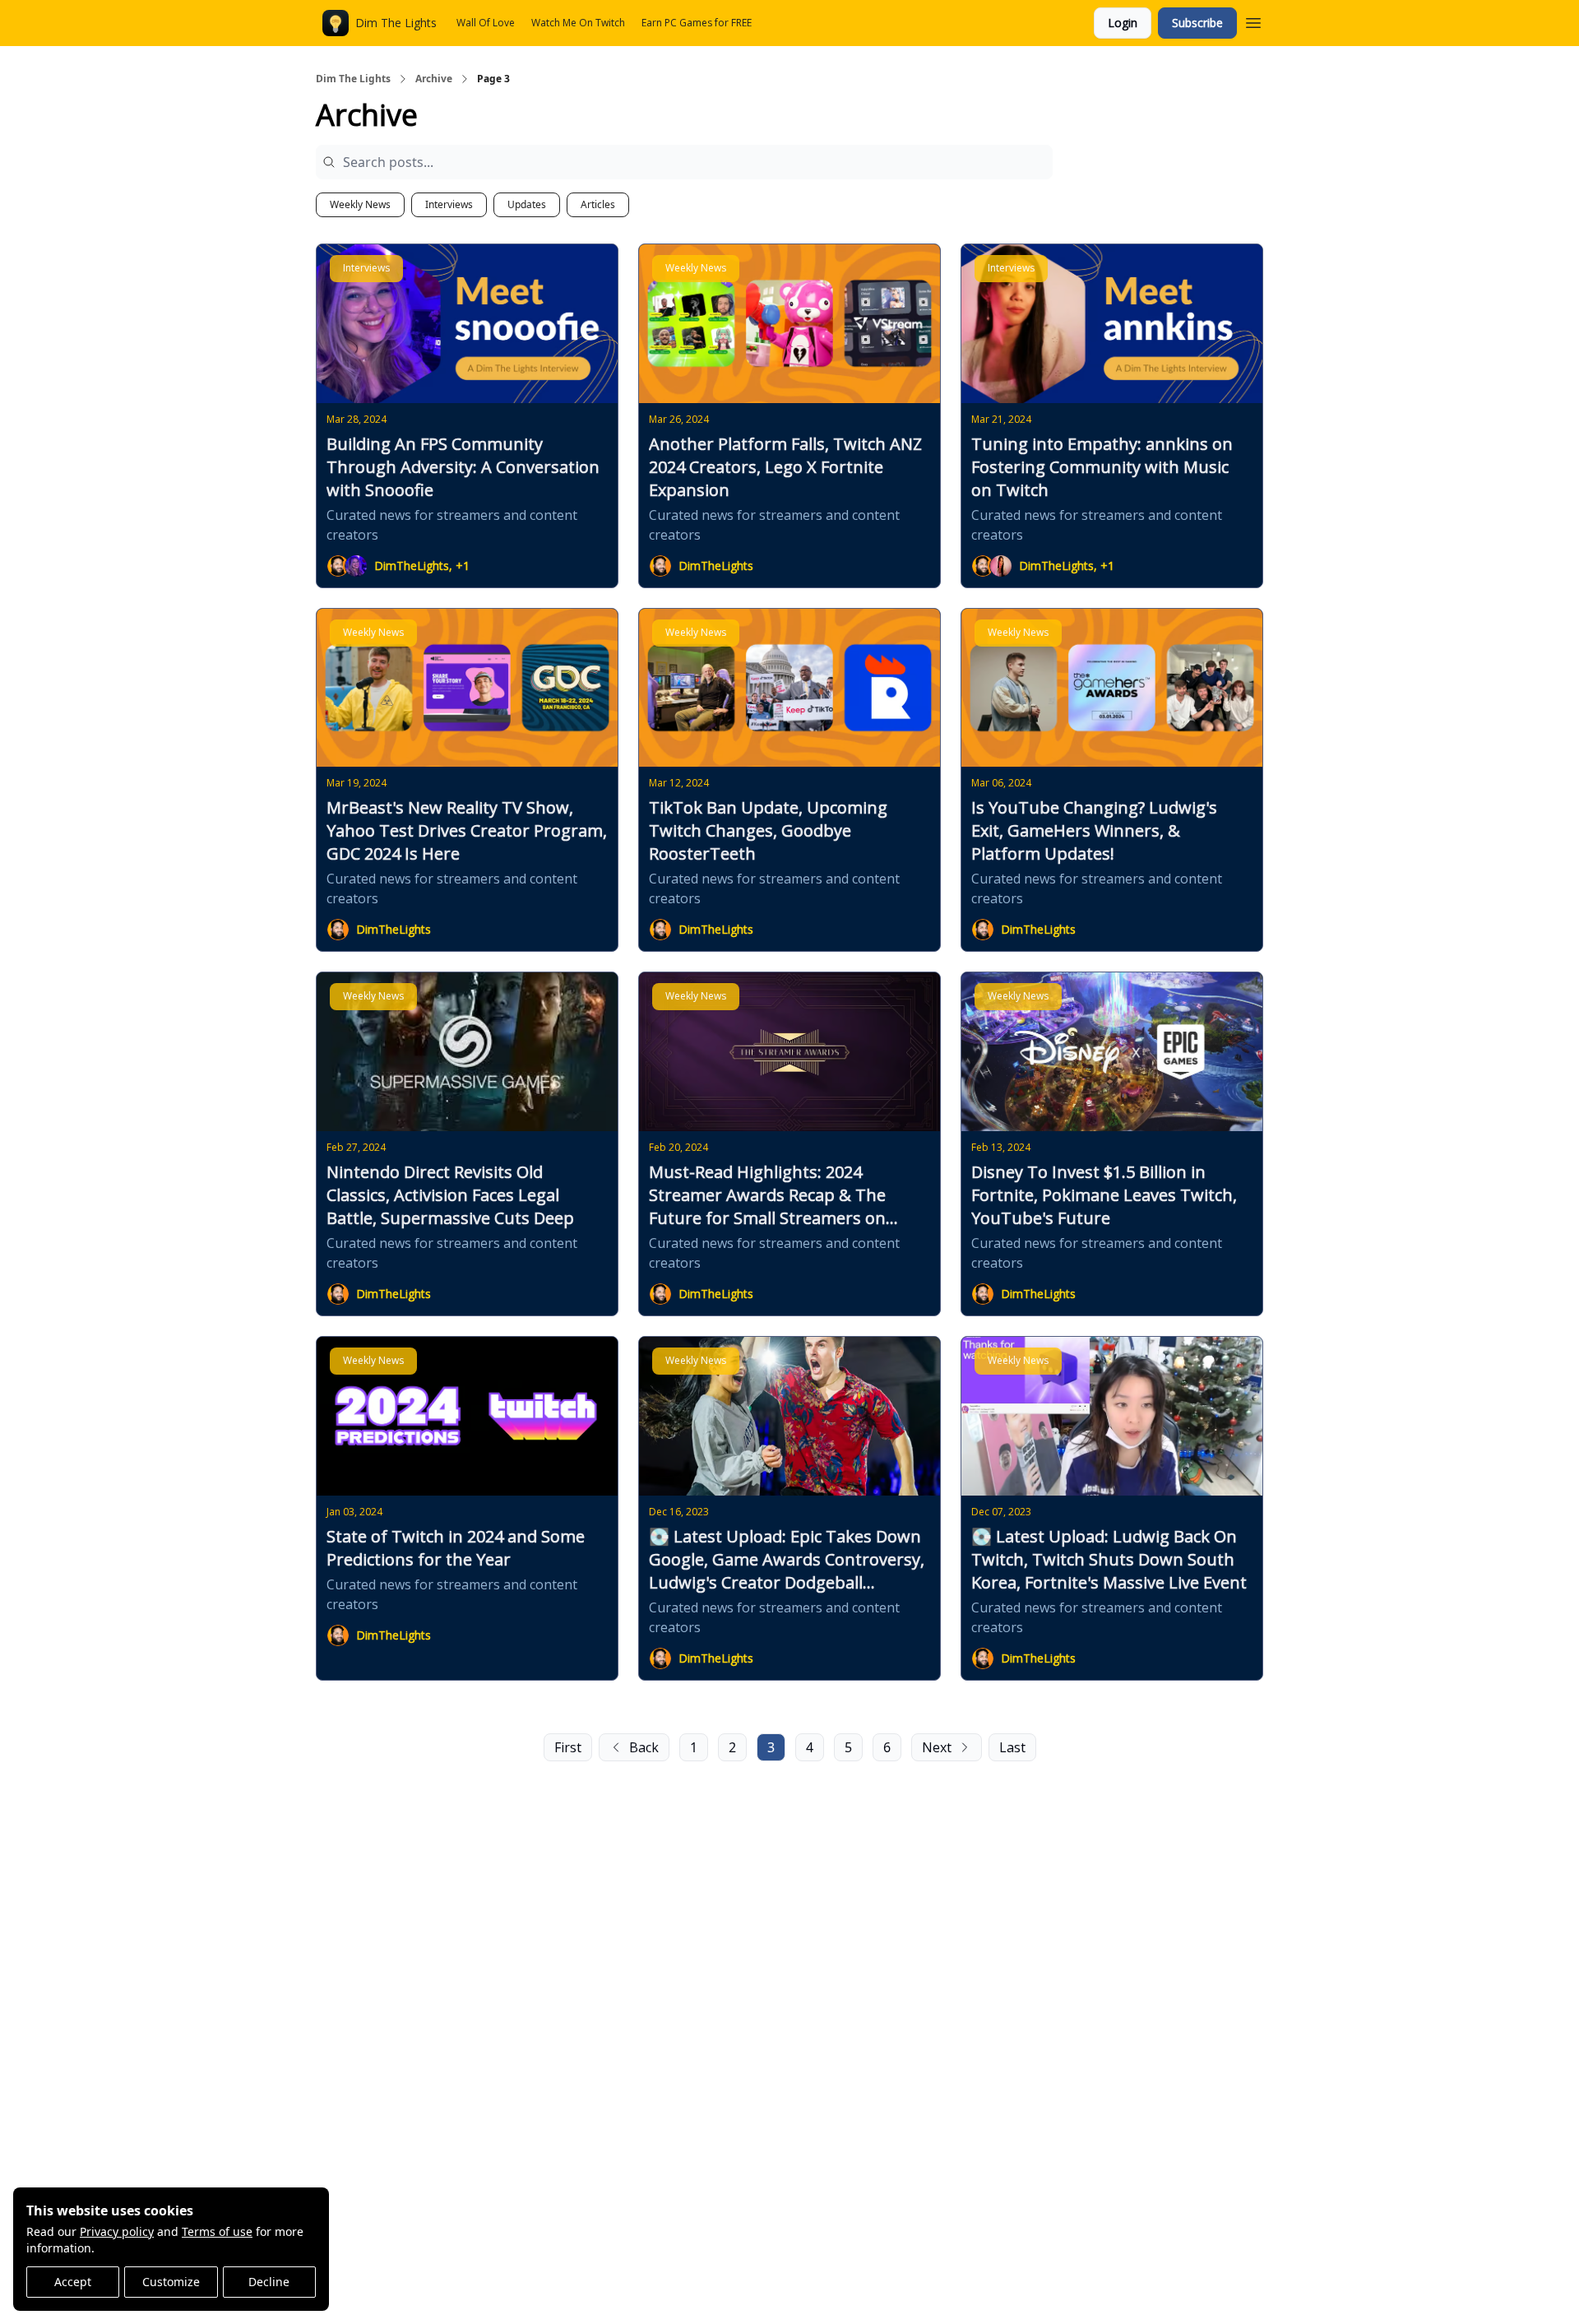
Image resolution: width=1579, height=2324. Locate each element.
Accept (73, 2282)
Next (937, 1747)
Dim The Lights (353, 79)
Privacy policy (117, 2231)
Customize (171, 2282)
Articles (598, 204)
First (568, 1747)
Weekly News (360, 204)
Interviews (449, 204)
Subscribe (1197, 23)
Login (1123, 23)
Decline (269, 2282)
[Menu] (1253, 21)
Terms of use (217, 2231)
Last (1012, 1747)
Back (644, 1747)
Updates (527, 204)
